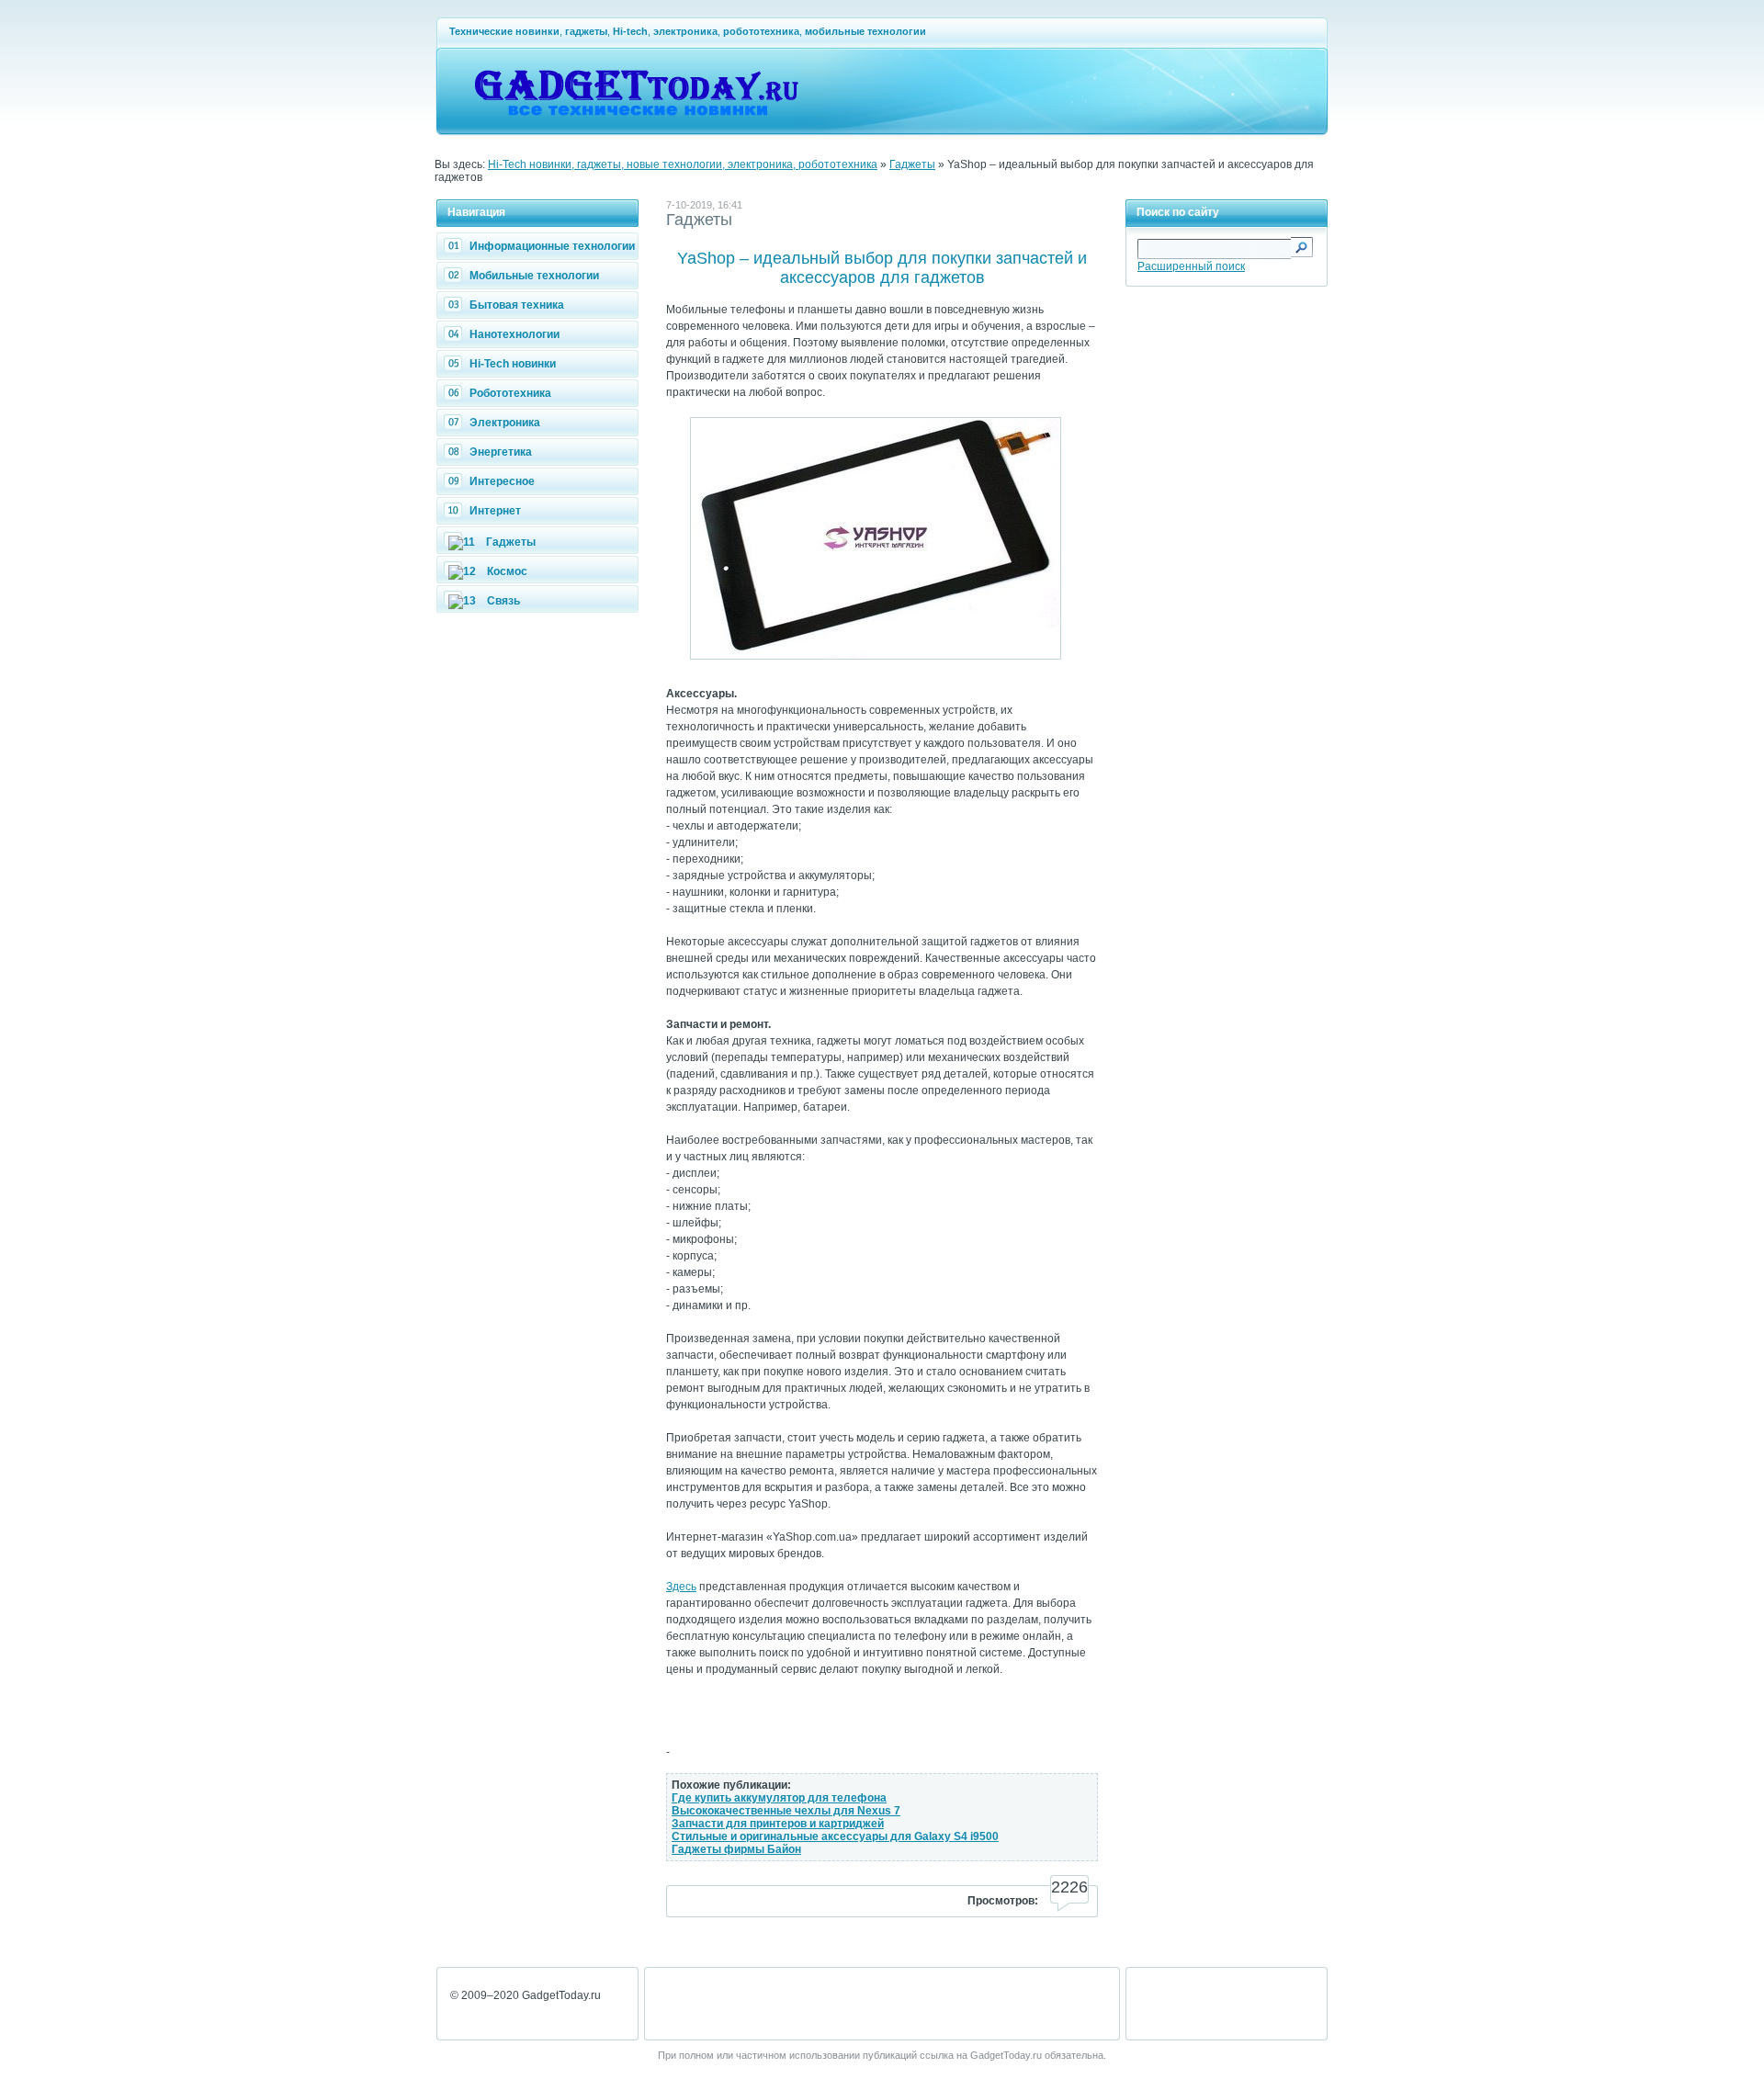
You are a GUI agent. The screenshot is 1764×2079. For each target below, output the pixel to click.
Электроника (505, 423)
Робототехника (510, 393)
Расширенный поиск (1191, 266)
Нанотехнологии (514, 334)
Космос (507, 571)
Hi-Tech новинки (513, 364)
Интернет (495, 511)
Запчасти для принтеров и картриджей (778, 1824)
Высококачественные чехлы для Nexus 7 (786, 1811)
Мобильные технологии (534, 276)
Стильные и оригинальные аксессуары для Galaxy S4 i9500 (835, 1836)
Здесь (681, 1587)
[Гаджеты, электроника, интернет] (636, 125)
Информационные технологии (552, 246)
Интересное (502, 481)
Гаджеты (912, 164)
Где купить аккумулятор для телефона (779, 1798)
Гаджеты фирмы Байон (736, 1849)
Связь (503, 601)
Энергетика (501, 452)
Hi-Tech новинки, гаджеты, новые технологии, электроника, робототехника (683, 164)
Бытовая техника (517, 305)
